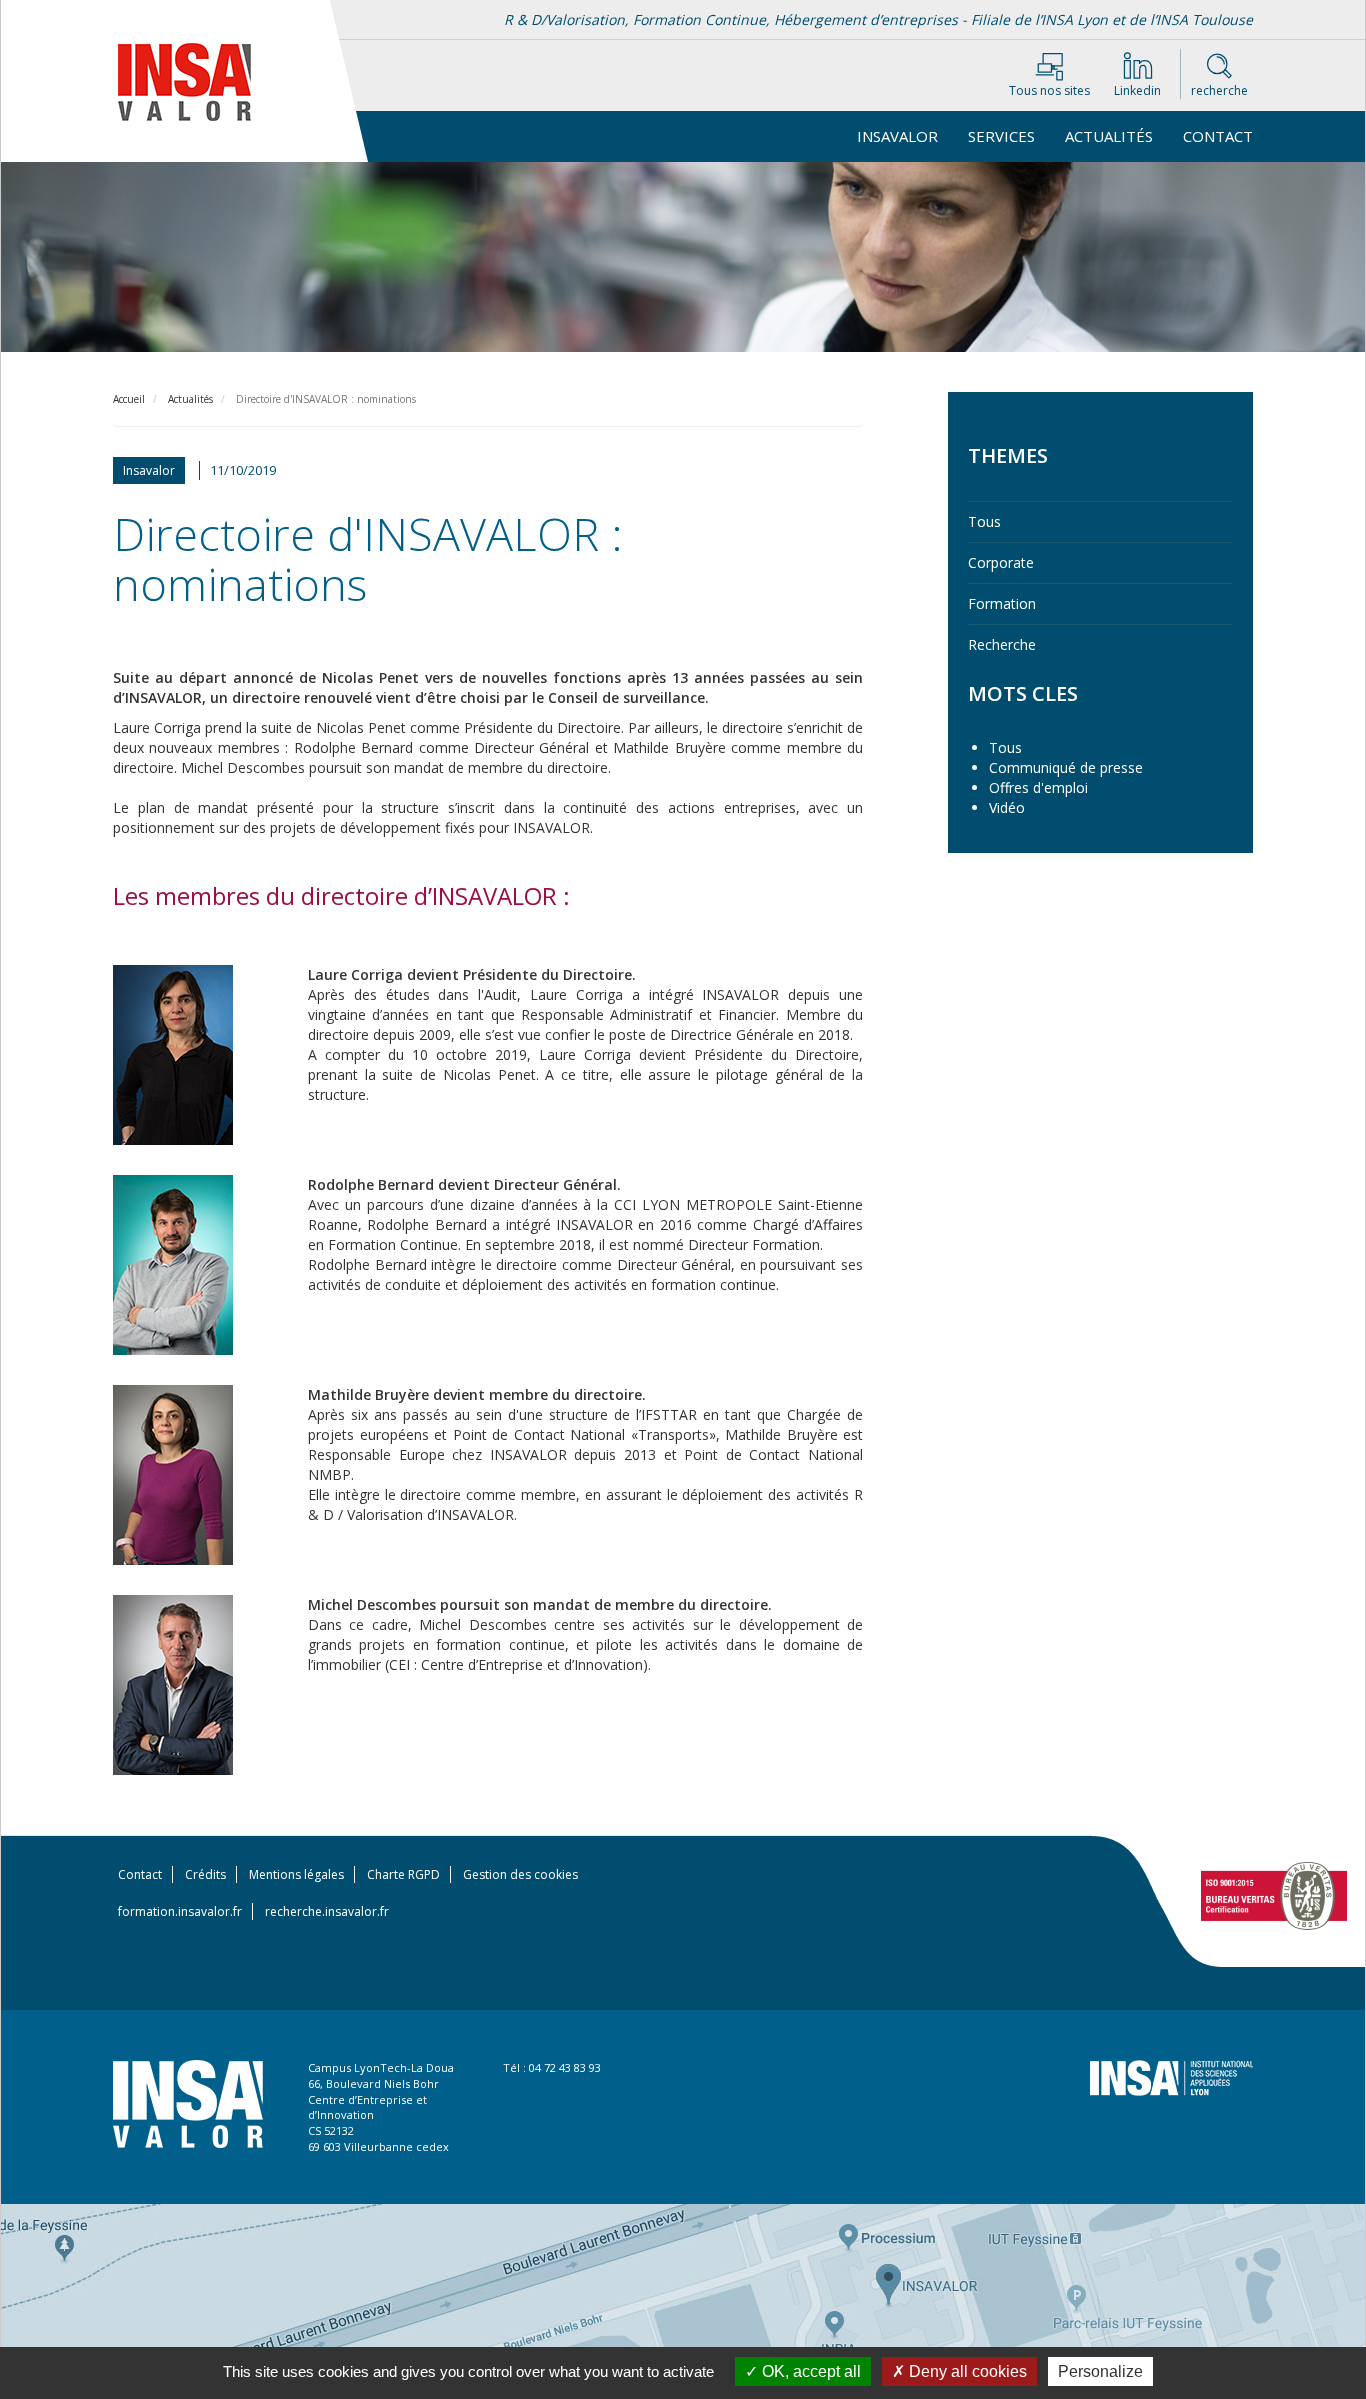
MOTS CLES (1023, 693)
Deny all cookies (966, 2371)
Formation (1002, 603)
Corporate (1001, 562)
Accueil (129, 399)
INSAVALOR (897, 136)
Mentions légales (296, 1874)
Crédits (205, 1874)
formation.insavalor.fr (180, 1911)
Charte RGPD (403, 1874)
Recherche (1002, 644)
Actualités (1109, 136)
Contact (1218, 136)
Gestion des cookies (520, 1874)
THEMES (1008, 455)
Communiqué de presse (1066, 767)
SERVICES (1001, 136)
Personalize (1100, 2371)
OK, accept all (809, 2371)
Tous (984, 521)
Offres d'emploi (1038, 787)
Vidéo (1007, 807)
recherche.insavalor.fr (327, 1911)
